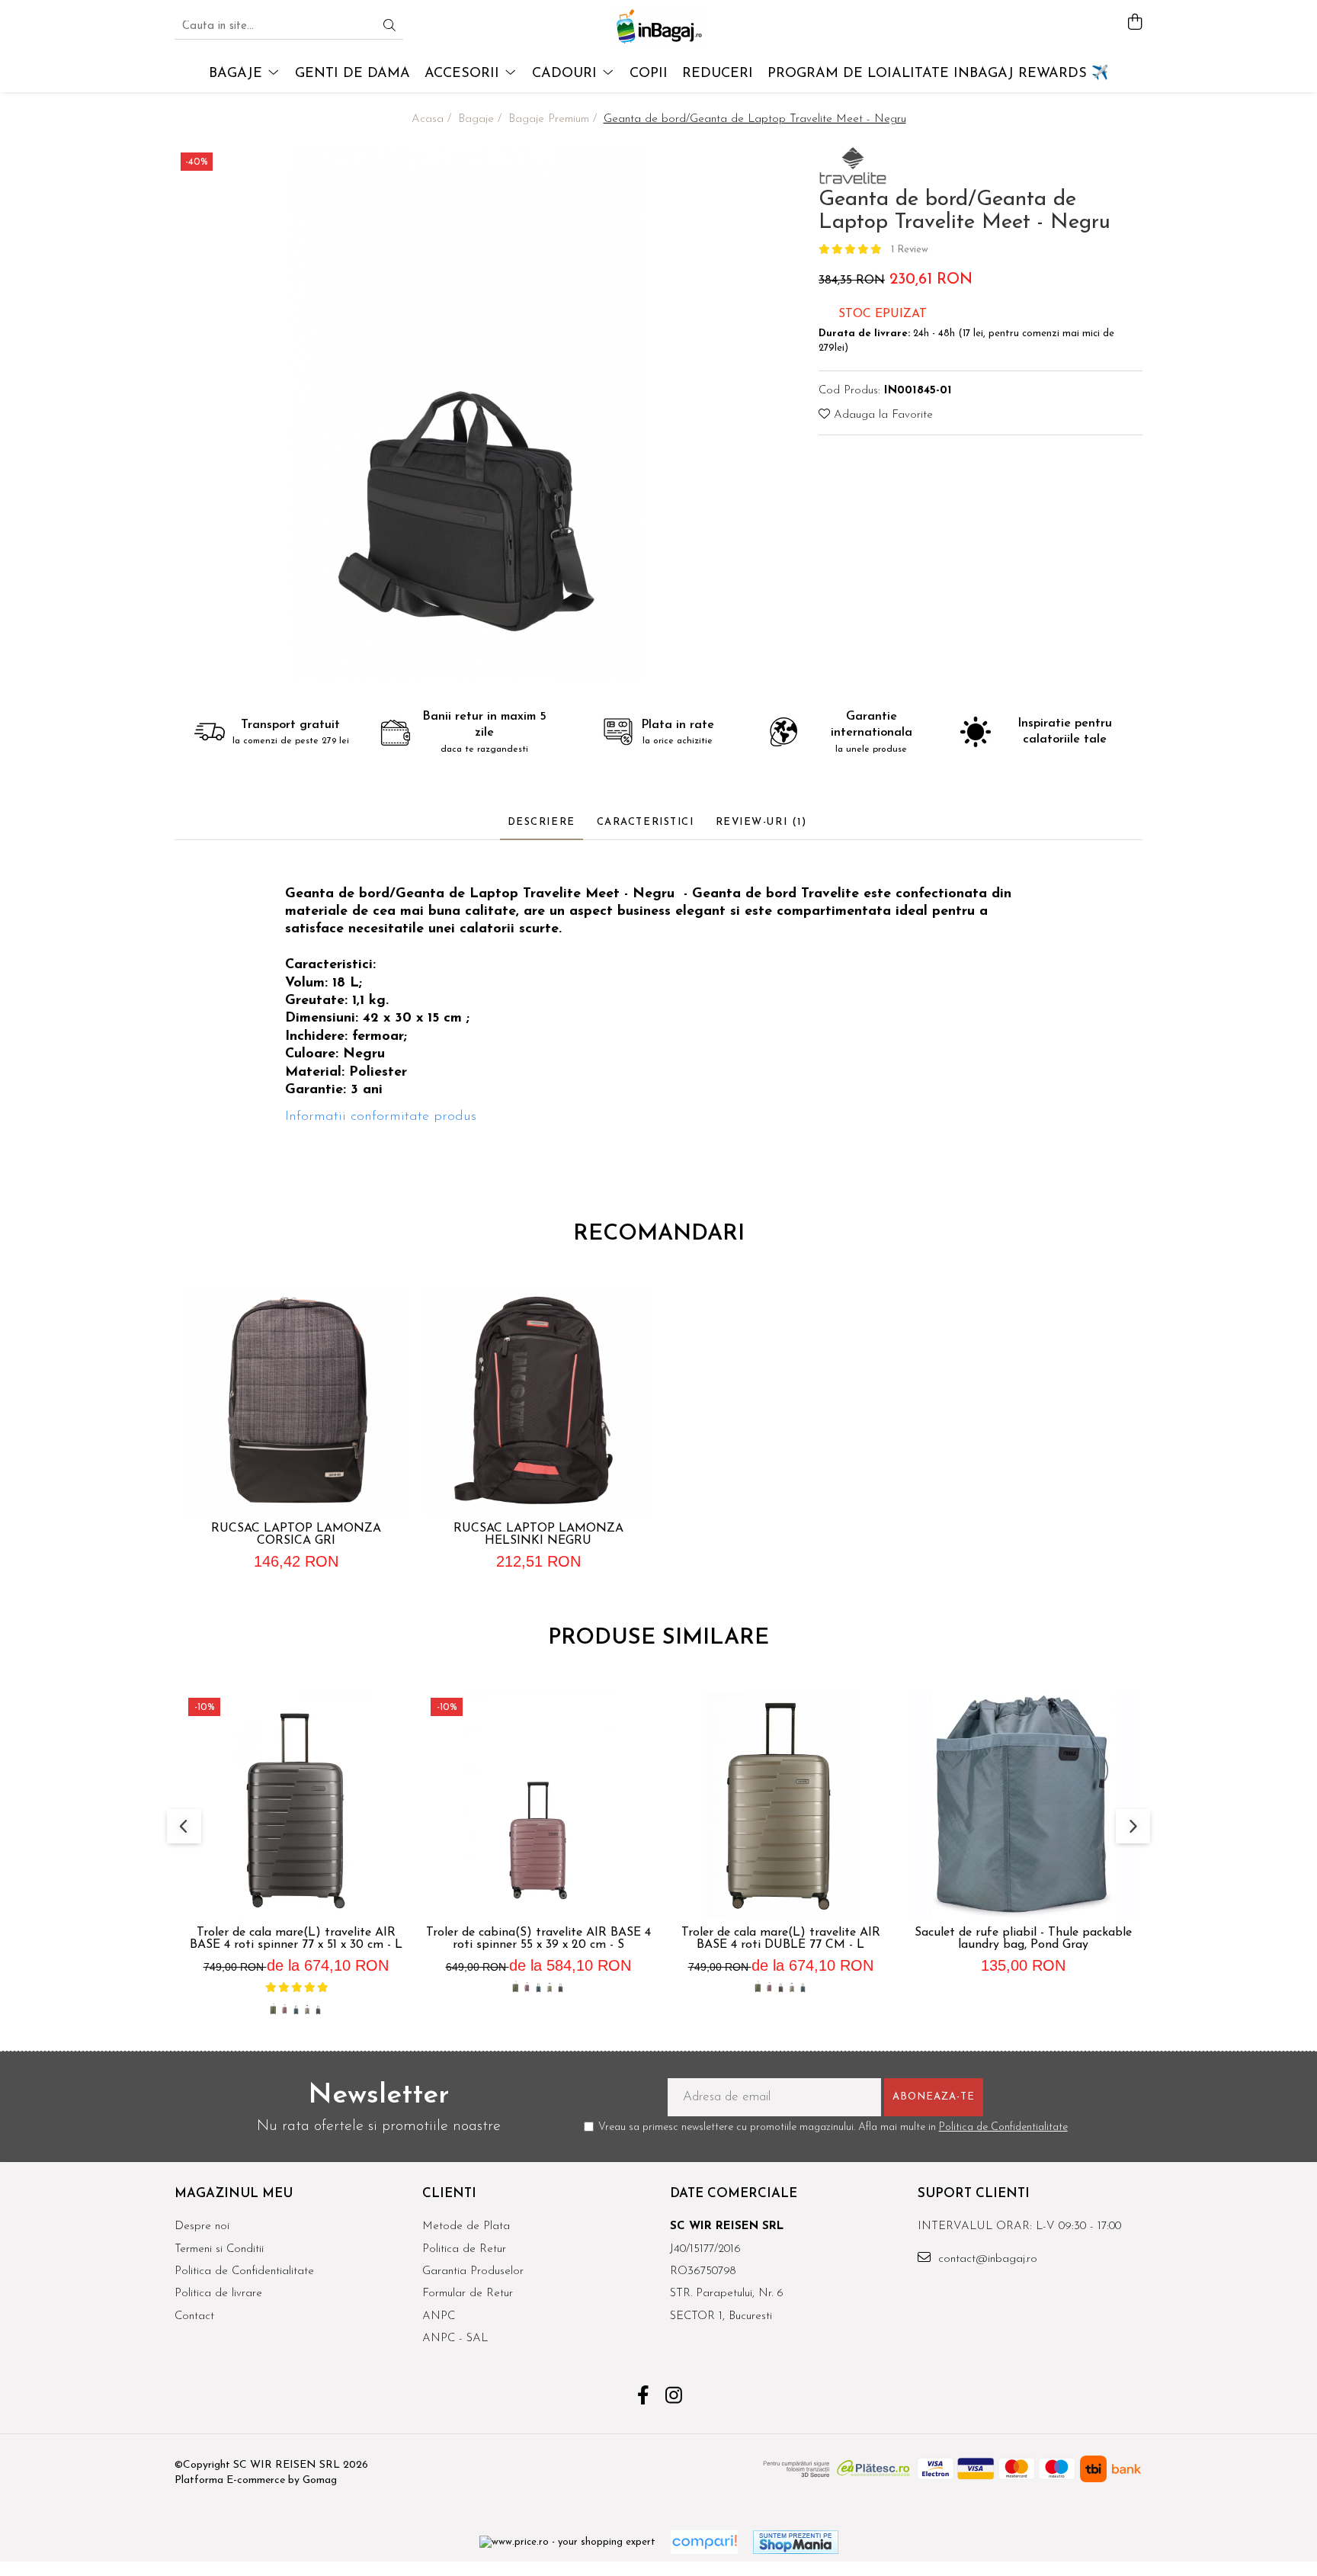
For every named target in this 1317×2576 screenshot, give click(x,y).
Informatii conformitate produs (381, 1117)
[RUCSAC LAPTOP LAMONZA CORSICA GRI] (296, 1401)
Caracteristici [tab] (646, 822)
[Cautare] (389, 27)
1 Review (910, 250)
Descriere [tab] (542, 822)
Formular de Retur (468, 2294)
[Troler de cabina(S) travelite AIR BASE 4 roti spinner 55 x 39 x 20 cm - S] (538, 1805)
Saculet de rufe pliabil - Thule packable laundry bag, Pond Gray (1023, 1939)
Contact (194, 2316)
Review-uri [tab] (761, 822)
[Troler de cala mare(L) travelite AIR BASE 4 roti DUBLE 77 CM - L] (780, 1805)
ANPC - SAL (455, 2339)
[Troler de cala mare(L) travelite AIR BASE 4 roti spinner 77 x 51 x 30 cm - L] (296, 1805)
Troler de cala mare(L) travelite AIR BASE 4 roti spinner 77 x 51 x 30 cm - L (296, 1939)
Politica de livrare (218, 2294)
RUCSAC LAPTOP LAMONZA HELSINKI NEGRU (538, 1535)
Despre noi (202, 2226)
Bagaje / (482, 119)
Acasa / (433, 119)
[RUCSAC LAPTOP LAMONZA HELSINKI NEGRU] (538, 1401)
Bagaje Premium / (554, 119)
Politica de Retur (464, 2249)
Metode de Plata (466, 2226)
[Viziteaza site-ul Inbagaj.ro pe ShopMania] (796, 2542)
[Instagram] (674, 2398)
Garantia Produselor (473, 2271)
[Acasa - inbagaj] (658, 27)
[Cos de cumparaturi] (1134, 23)
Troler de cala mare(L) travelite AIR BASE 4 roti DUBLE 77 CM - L (781, 1939)
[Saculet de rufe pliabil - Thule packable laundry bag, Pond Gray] (1023, 1805)
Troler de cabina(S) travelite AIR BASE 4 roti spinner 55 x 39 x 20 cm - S (538, 1939)
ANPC (439, 2316)
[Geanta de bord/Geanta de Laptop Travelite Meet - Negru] (466, 413)
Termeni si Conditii (219, 2249)
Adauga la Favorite (881, 415)
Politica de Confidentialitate (1003, 2127)
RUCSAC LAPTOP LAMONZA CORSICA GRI (296, 1535)
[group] (466, 413)
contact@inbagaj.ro (986, 2259)
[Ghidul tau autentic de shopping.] (704, 2542)
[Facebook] (644, 2398)
